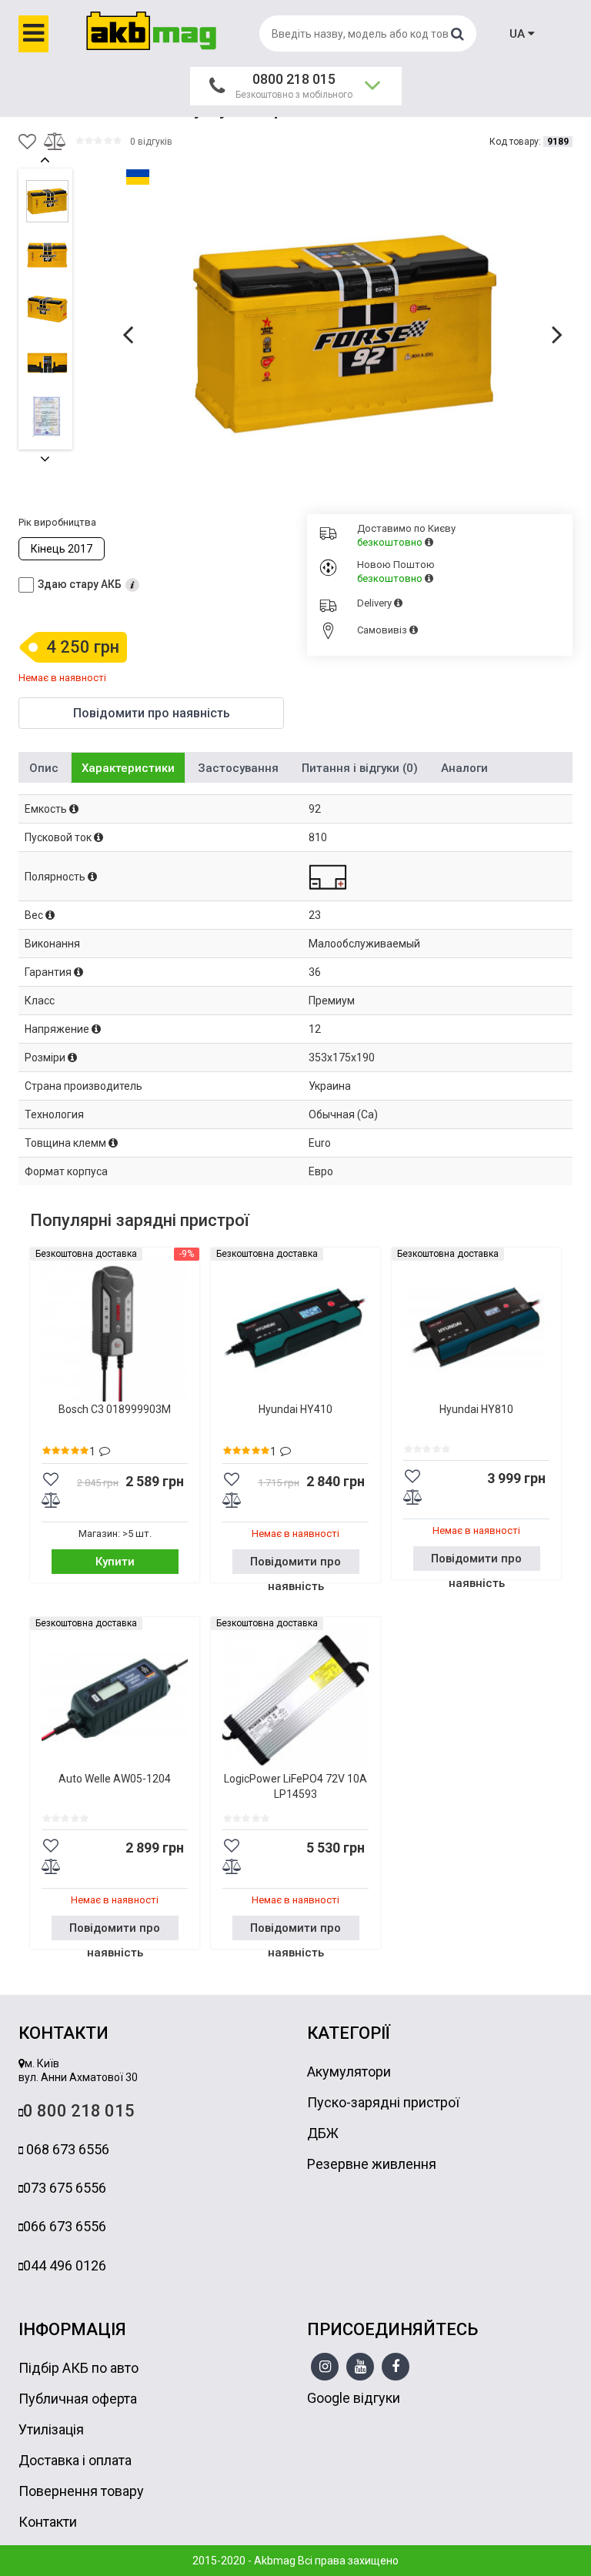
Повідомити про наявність (295, 1564)
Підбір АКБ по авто (78, 2368)
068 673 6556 (66, 2149)
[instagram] (325, 2367)
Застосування (238, 768)
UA (519, 34)
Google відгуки (354, 2398)
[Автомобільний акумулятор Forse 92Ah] (346, 333)
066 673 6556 (65, 2226)
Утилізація (51, 2429)
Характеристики (128, 768)
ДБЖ (323, 2133)
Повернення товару (81, 2491)
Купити (115, 1562)
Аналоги (464, 768)
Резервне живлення (372, 2164)
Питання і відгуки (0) (360, 768)
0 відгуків (151, 142)
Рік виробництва (57, 522)
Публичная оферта (78, 2399)
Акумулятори (349, 2071)
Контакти (48, 2522)
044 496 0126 (65, 2265)
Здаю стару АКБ (80, 584)
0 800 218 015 (79, 2111)
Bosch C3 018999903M (115, 1409)
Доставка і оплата (75, 2460)
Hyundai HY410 (295, 1409)
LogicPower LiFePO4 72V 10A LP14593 (295, 1786)
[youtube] (361, 2367)
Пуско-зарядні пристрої (383, 2102)
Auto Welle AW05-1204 (115, 1779)
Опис (44, 768)
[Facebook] (396, 2367)
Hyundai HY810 (476, 1409)
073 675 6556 (65, 2188)
